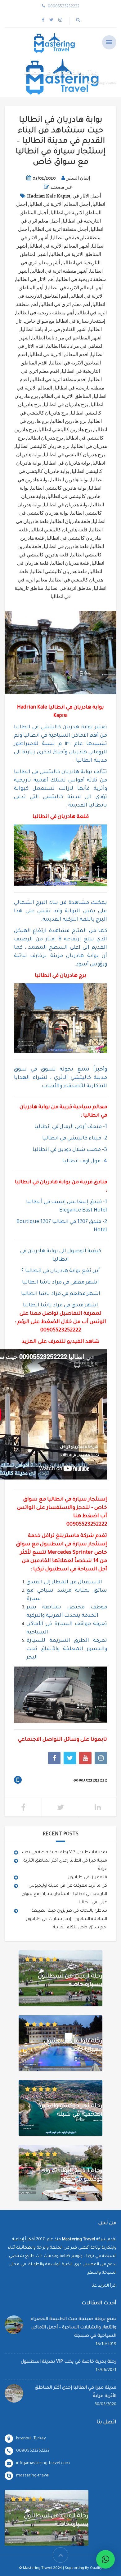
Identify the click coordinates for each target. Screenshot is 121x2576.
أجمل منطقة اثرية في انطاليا (60, 229)
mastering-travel (33, 2476)
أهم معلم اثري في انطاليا (65, 304)
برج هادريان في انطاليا (66, 405)
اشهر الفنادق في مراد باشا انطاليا (54, 330)
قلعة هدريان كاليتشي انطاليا (59, 572)
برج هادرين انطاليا (69, 421)
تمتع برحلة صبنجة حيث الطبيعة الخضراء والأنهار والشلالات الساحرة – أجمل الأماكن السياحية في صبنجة (73, 2328)
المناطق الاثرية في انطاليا (66, 396)
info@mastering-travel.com (43, 2463)
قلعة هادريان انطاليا (71, 522)
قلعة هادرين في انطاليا (66, 547)
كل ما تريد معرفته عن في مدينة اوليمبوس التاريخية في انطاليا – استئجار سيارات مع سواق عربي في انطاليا (64, 1894)
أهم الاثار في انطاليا (35, 279)
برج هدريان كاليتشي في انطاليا (74, 455)
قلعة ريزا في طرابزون (87, 1878)
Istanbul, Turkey (31, 2439)
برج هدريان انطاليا (45, 438)
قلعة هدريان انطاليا (70, 563)
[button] (105, 2559)
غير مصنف (61, 187)
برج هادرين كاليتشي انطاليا (65, 430)
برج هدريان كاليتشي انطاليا (43, 446)
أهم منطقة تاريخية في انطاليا (45, 313)
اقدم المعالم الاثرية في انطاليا (59, 355)
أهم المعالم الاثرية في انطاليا (74, 288)
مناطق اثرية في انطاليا (69, 588)
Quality (96, 2568)
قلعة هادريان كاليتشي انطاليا (59, 530)
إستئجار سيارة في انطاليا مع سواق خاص (65, 321)
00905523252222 (61, 1331)
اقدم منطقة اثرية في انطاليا (59, 380)
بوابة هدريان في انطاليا (66, 505)
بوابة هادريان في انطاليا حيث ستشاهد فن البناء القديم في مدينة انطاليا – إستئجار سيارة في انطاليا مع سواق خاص (60, 142)
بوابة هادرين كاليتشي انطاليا (59, 488)
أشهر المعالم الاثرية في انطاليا (59, 246)
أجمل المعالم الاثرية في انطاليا (60, 204)
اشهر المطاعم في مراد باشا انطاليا (67, 338)
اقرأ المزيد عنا (104, 2286)
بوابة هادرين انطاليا (70, 480)
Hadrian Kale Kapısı (49, 196)
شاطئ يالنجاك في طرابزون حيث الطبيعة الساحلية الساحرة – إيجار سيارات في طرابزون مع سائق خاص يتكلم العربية (66, 1919)
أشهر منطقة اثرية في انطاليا (59, 271)
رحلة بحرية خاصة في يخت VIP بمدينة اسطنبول (65, 1852)
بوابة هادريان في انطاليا (67, 463)
